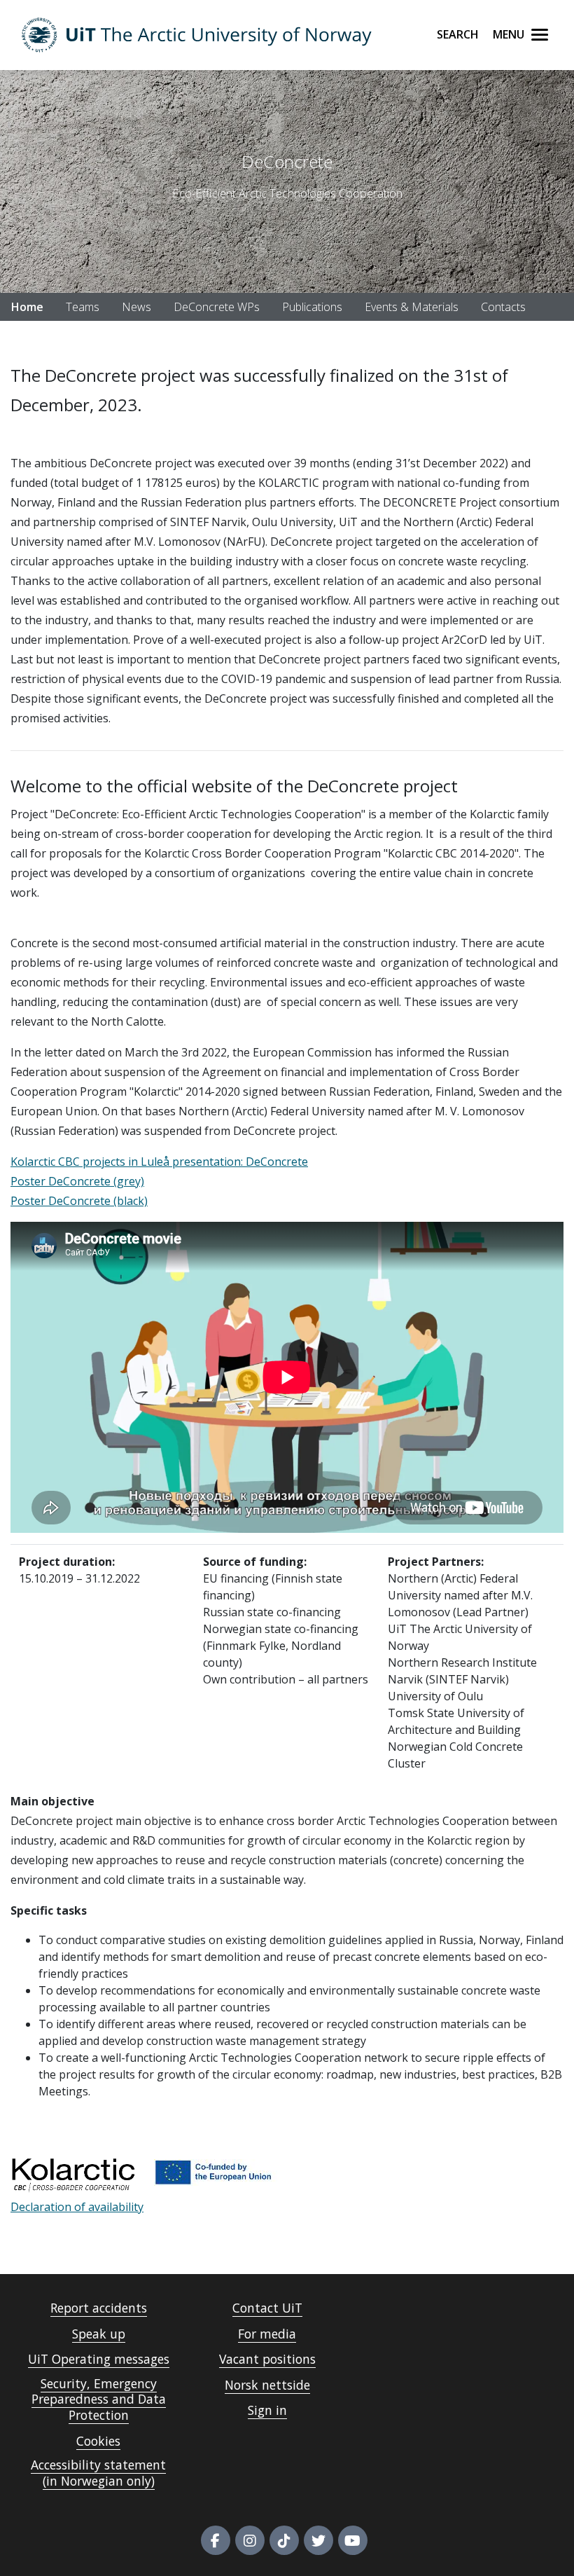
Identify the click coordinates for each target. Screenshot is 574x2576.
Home (27, 307)
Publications (312, 307)
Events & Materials (412, 307)
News (136, 307)
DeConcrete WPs (217, 307)
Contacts (503, 307)
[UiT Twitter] (318, 2540)
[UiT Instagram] (250, 2540)
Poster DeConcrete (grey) (77, 1181)
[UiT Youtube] (353, 2540)
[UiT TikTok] (284, 2540)
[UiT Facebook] (216, 2540)
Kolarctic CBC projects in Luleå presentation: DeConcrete (159, 1162)
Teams (83, 307)
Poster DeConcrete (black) (79, 1201)
